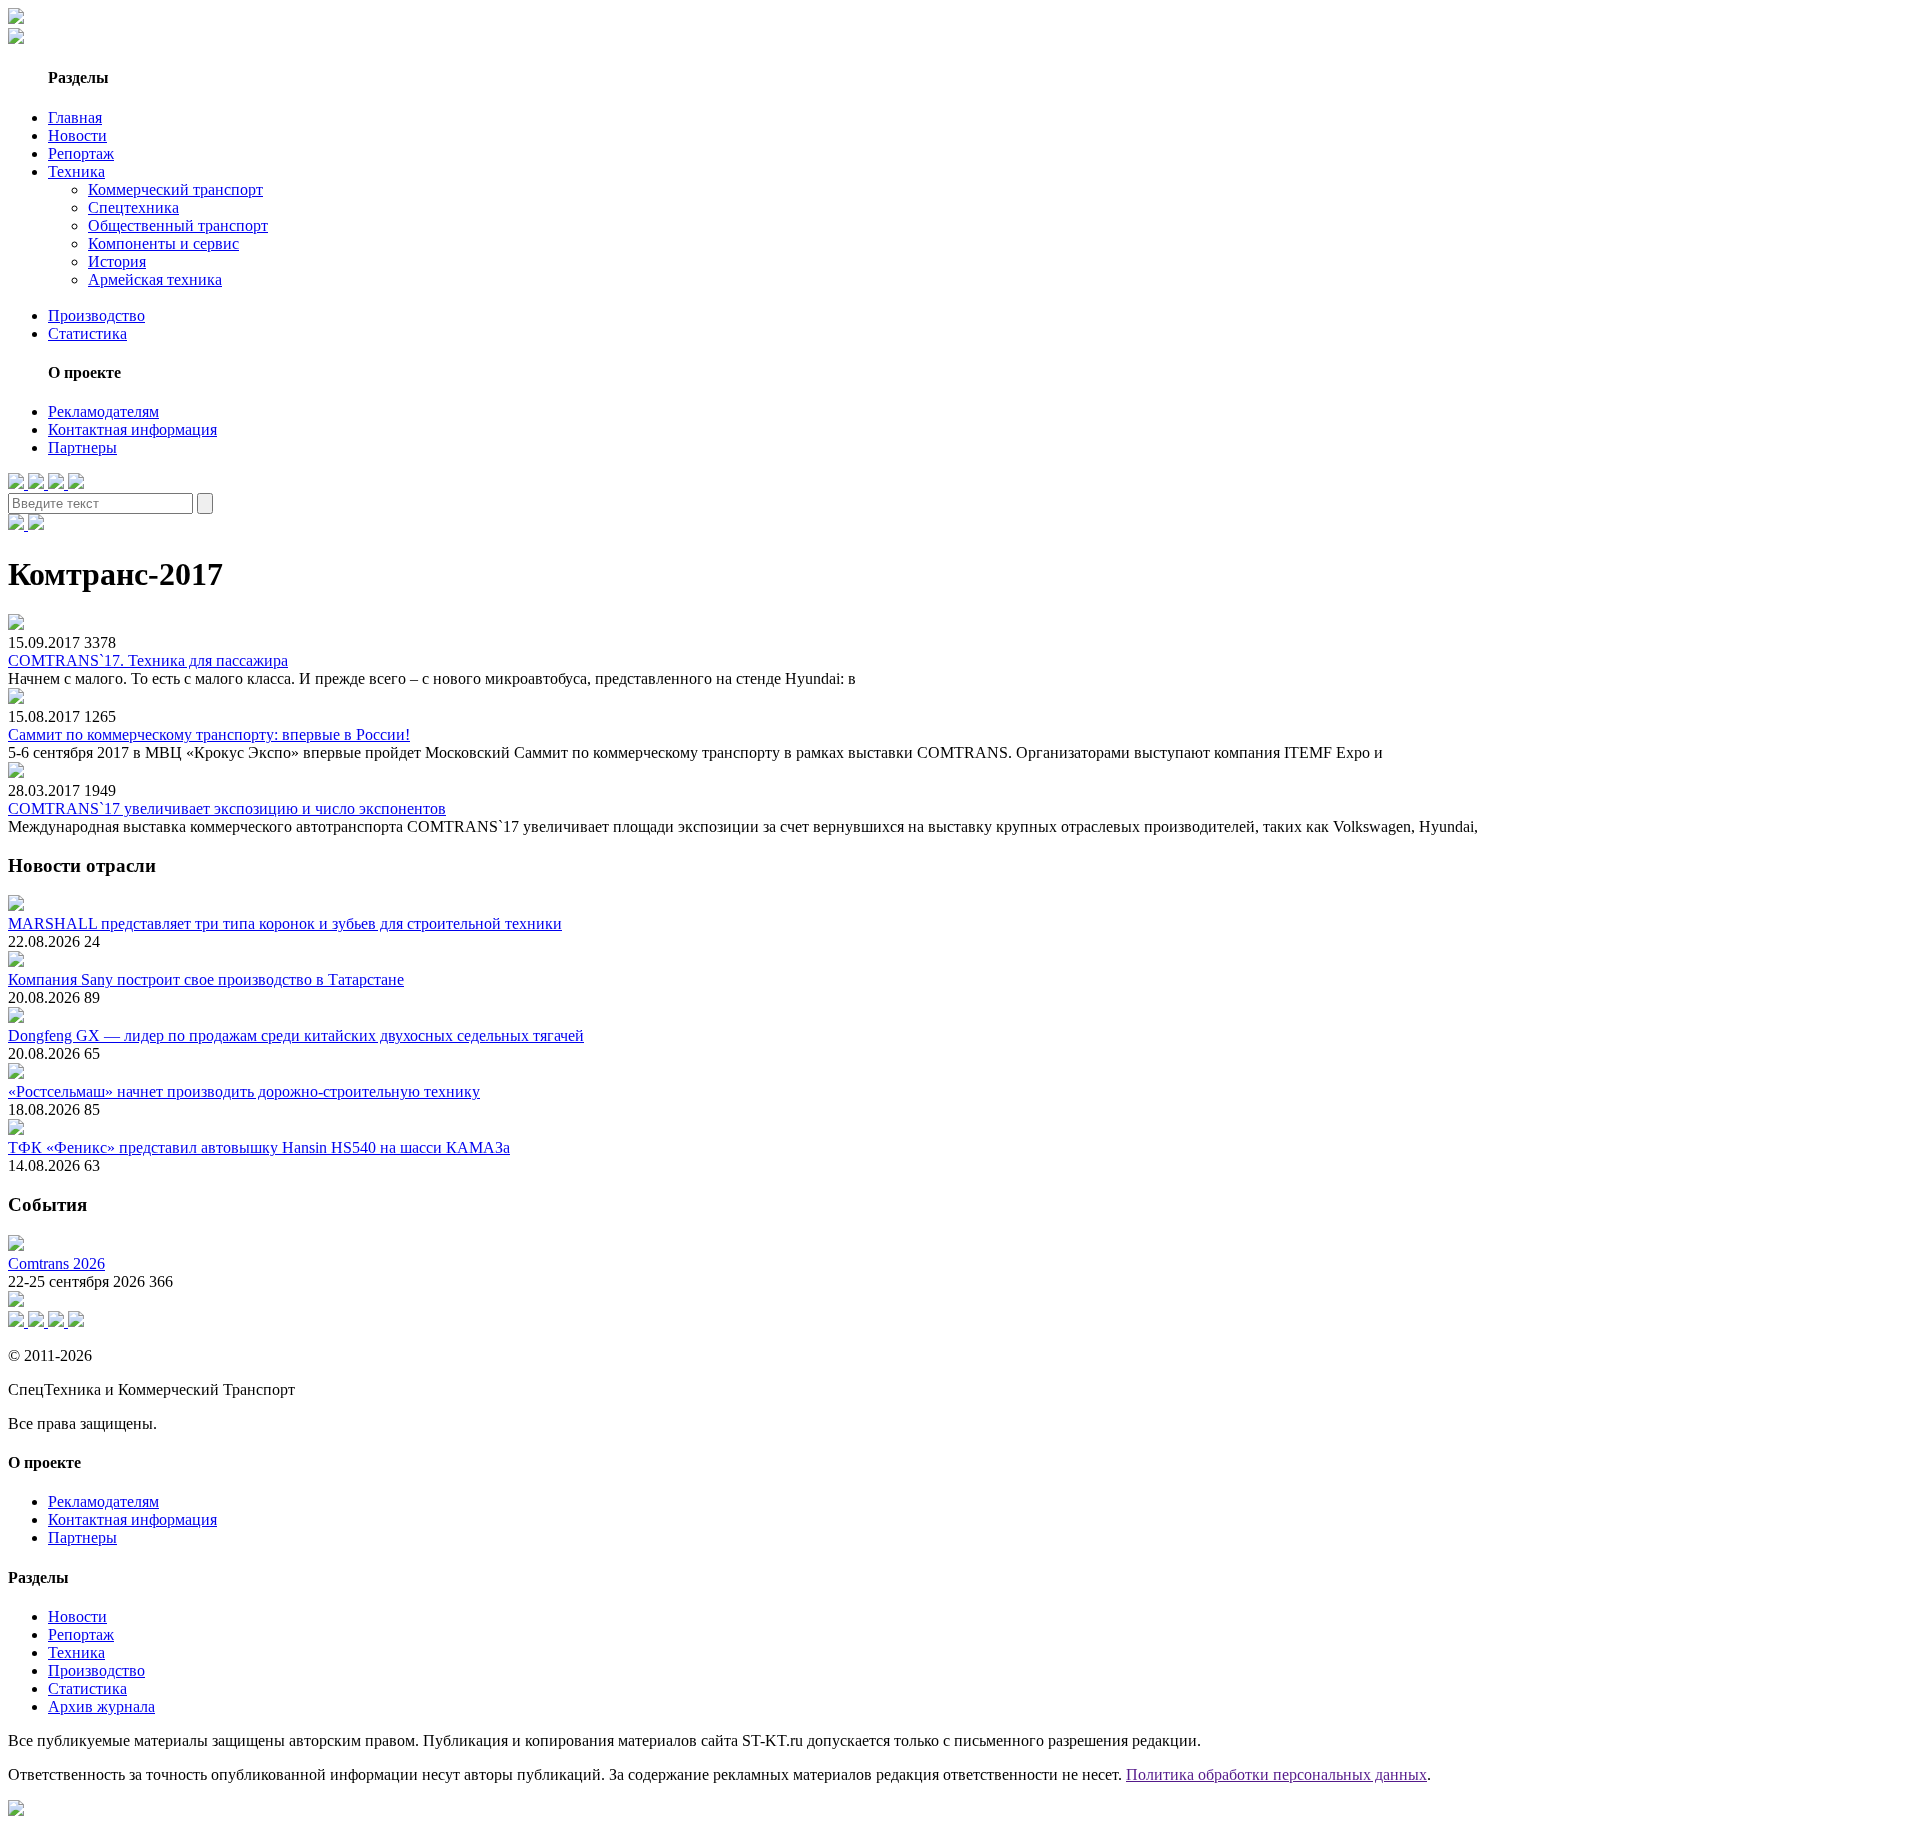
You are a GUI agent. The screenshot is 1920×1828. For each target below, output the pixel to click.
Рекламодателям (103, 411)
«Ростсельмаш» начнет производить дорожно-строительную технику (244, 1091)
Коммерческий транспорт (175, 189)
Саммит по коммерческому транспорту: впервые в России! (209, 734)
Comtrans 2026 (56, 1263)
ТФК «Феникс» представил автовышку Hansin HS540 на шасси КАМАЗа (259, 1147)
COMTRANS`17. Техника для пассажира (148, 660)
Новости (77, 135)
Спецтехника (133, 207)
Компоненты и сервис (163, 243)
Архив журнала (101, 1706)
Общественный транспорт (178, 225)
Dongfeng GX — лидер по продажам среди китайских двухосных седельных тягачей (296, 1035)
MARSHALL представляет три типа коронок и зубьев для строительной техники (285, 923)
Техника (76, 171)
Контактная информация (132, 429)
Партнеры (82, 447)
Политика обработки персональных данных (1276, 1774)
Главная (75, 117)
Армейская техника (155, 279)
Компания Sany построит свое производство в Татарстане (206, 979)
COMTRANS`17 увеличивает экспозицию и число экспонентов (227, 808)
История (117, 261)
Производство (96, 315)
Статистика (87, 333)
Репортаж (81, 153)
